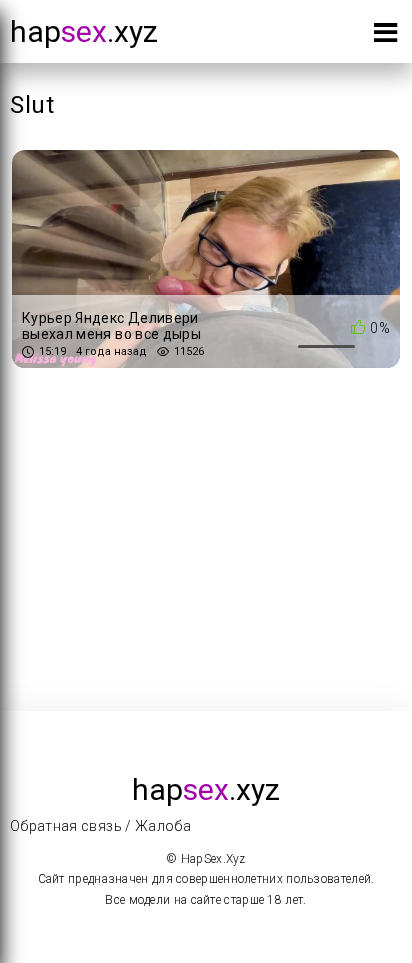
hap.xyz (84, 31)
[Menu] (385, 36)
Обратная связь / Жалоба (100, 826)
